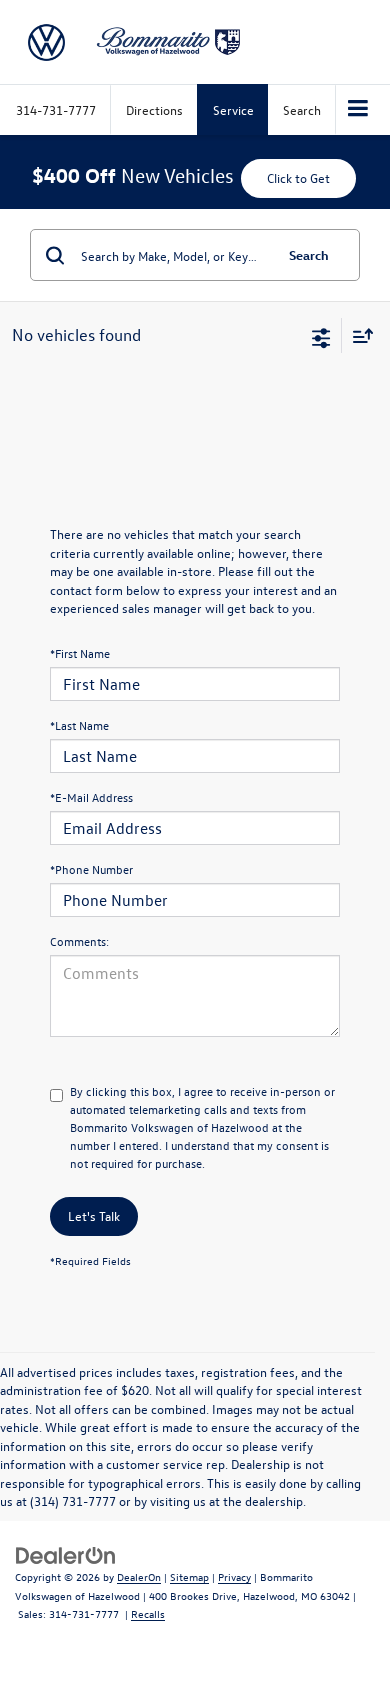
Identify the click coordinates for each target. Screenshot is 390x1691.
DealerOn (139, 1576)
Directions (154, 109)
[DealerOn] (66, 1553)
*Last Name (79, 725)
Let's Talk (94, 1215)
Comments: (79, 941)
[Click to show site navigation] (358, 110)
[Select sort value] (358, 335)
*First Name (80, 653)
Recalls (148, 1613)
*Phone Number (91, 869)
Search (309, 254)
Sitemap (189, 1576)
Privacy (234, 1576)
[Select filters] (321, 336)
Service (233, 109)
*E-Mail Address (91, 797)
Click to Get (298, 177)
